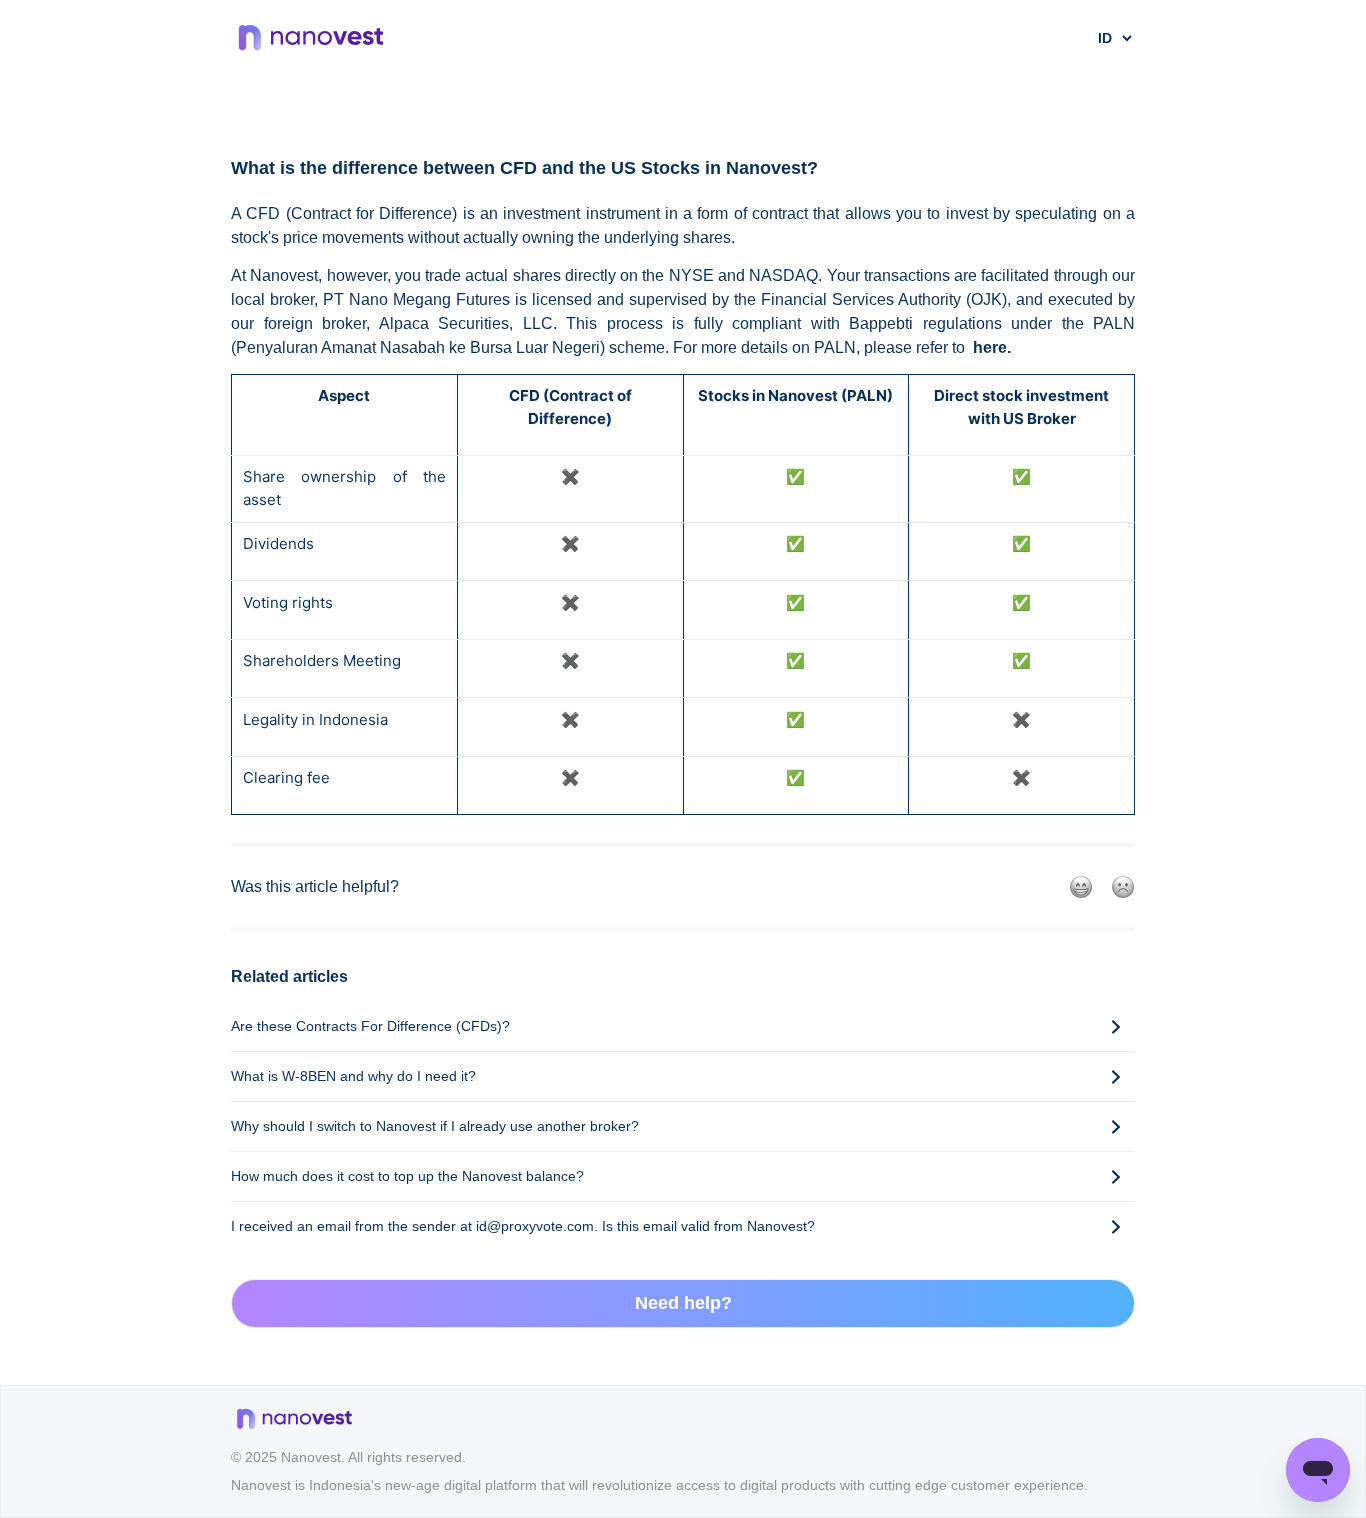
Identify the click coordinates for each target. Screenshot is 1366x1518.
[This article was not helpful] (1123, 887)
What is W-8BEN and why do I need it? (353, 1076)
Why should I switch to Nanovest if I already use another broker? (435, 1126)
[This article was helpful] (1081, 887)
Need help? (683, 1303)
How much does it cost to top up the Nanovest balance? (407, 1176)
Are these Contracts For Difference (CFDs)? (370, 1026)
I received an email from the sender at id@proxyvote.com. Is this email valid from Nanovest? (523, 1226)
